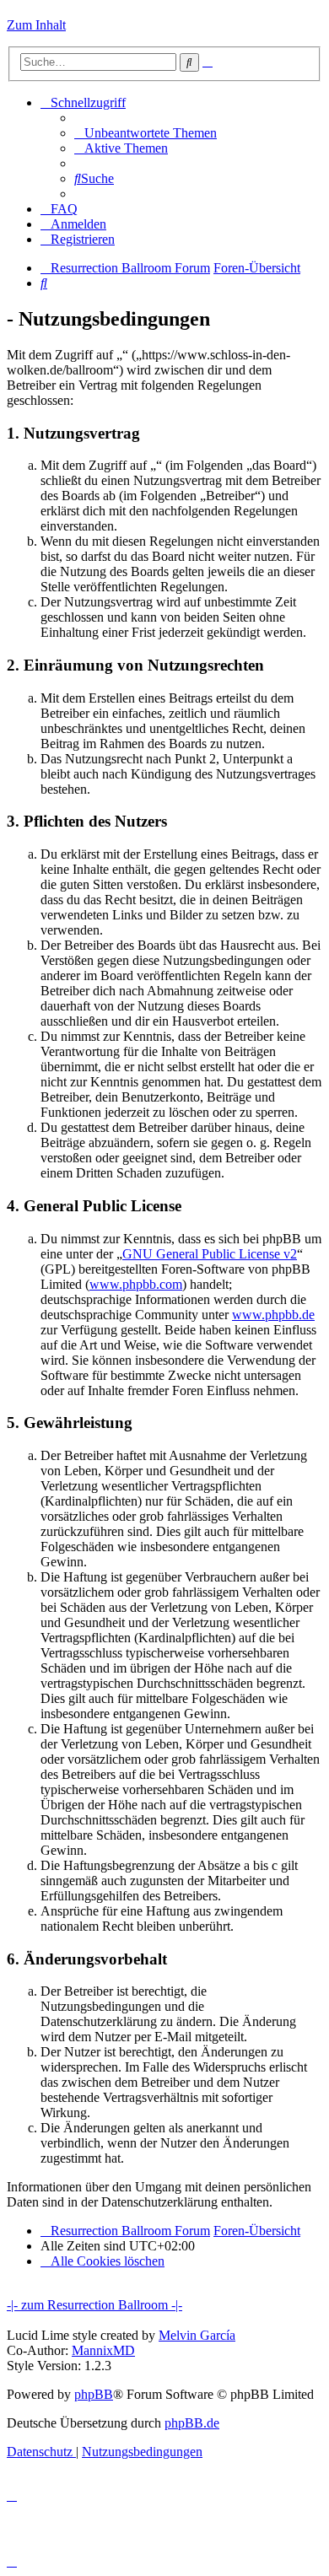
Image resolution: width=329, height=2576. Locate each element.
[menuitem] (146, 133)
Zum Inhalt (36, 25)
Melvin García (197, 2335)
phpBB (94, 2394)
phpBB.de (192, 2423)
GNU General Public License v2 (210, 1254)
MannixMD (103, 2350)
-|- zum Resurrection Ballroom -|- (94, 2305)
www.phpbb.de (273, 1315)
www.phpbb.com (136, 1284)
